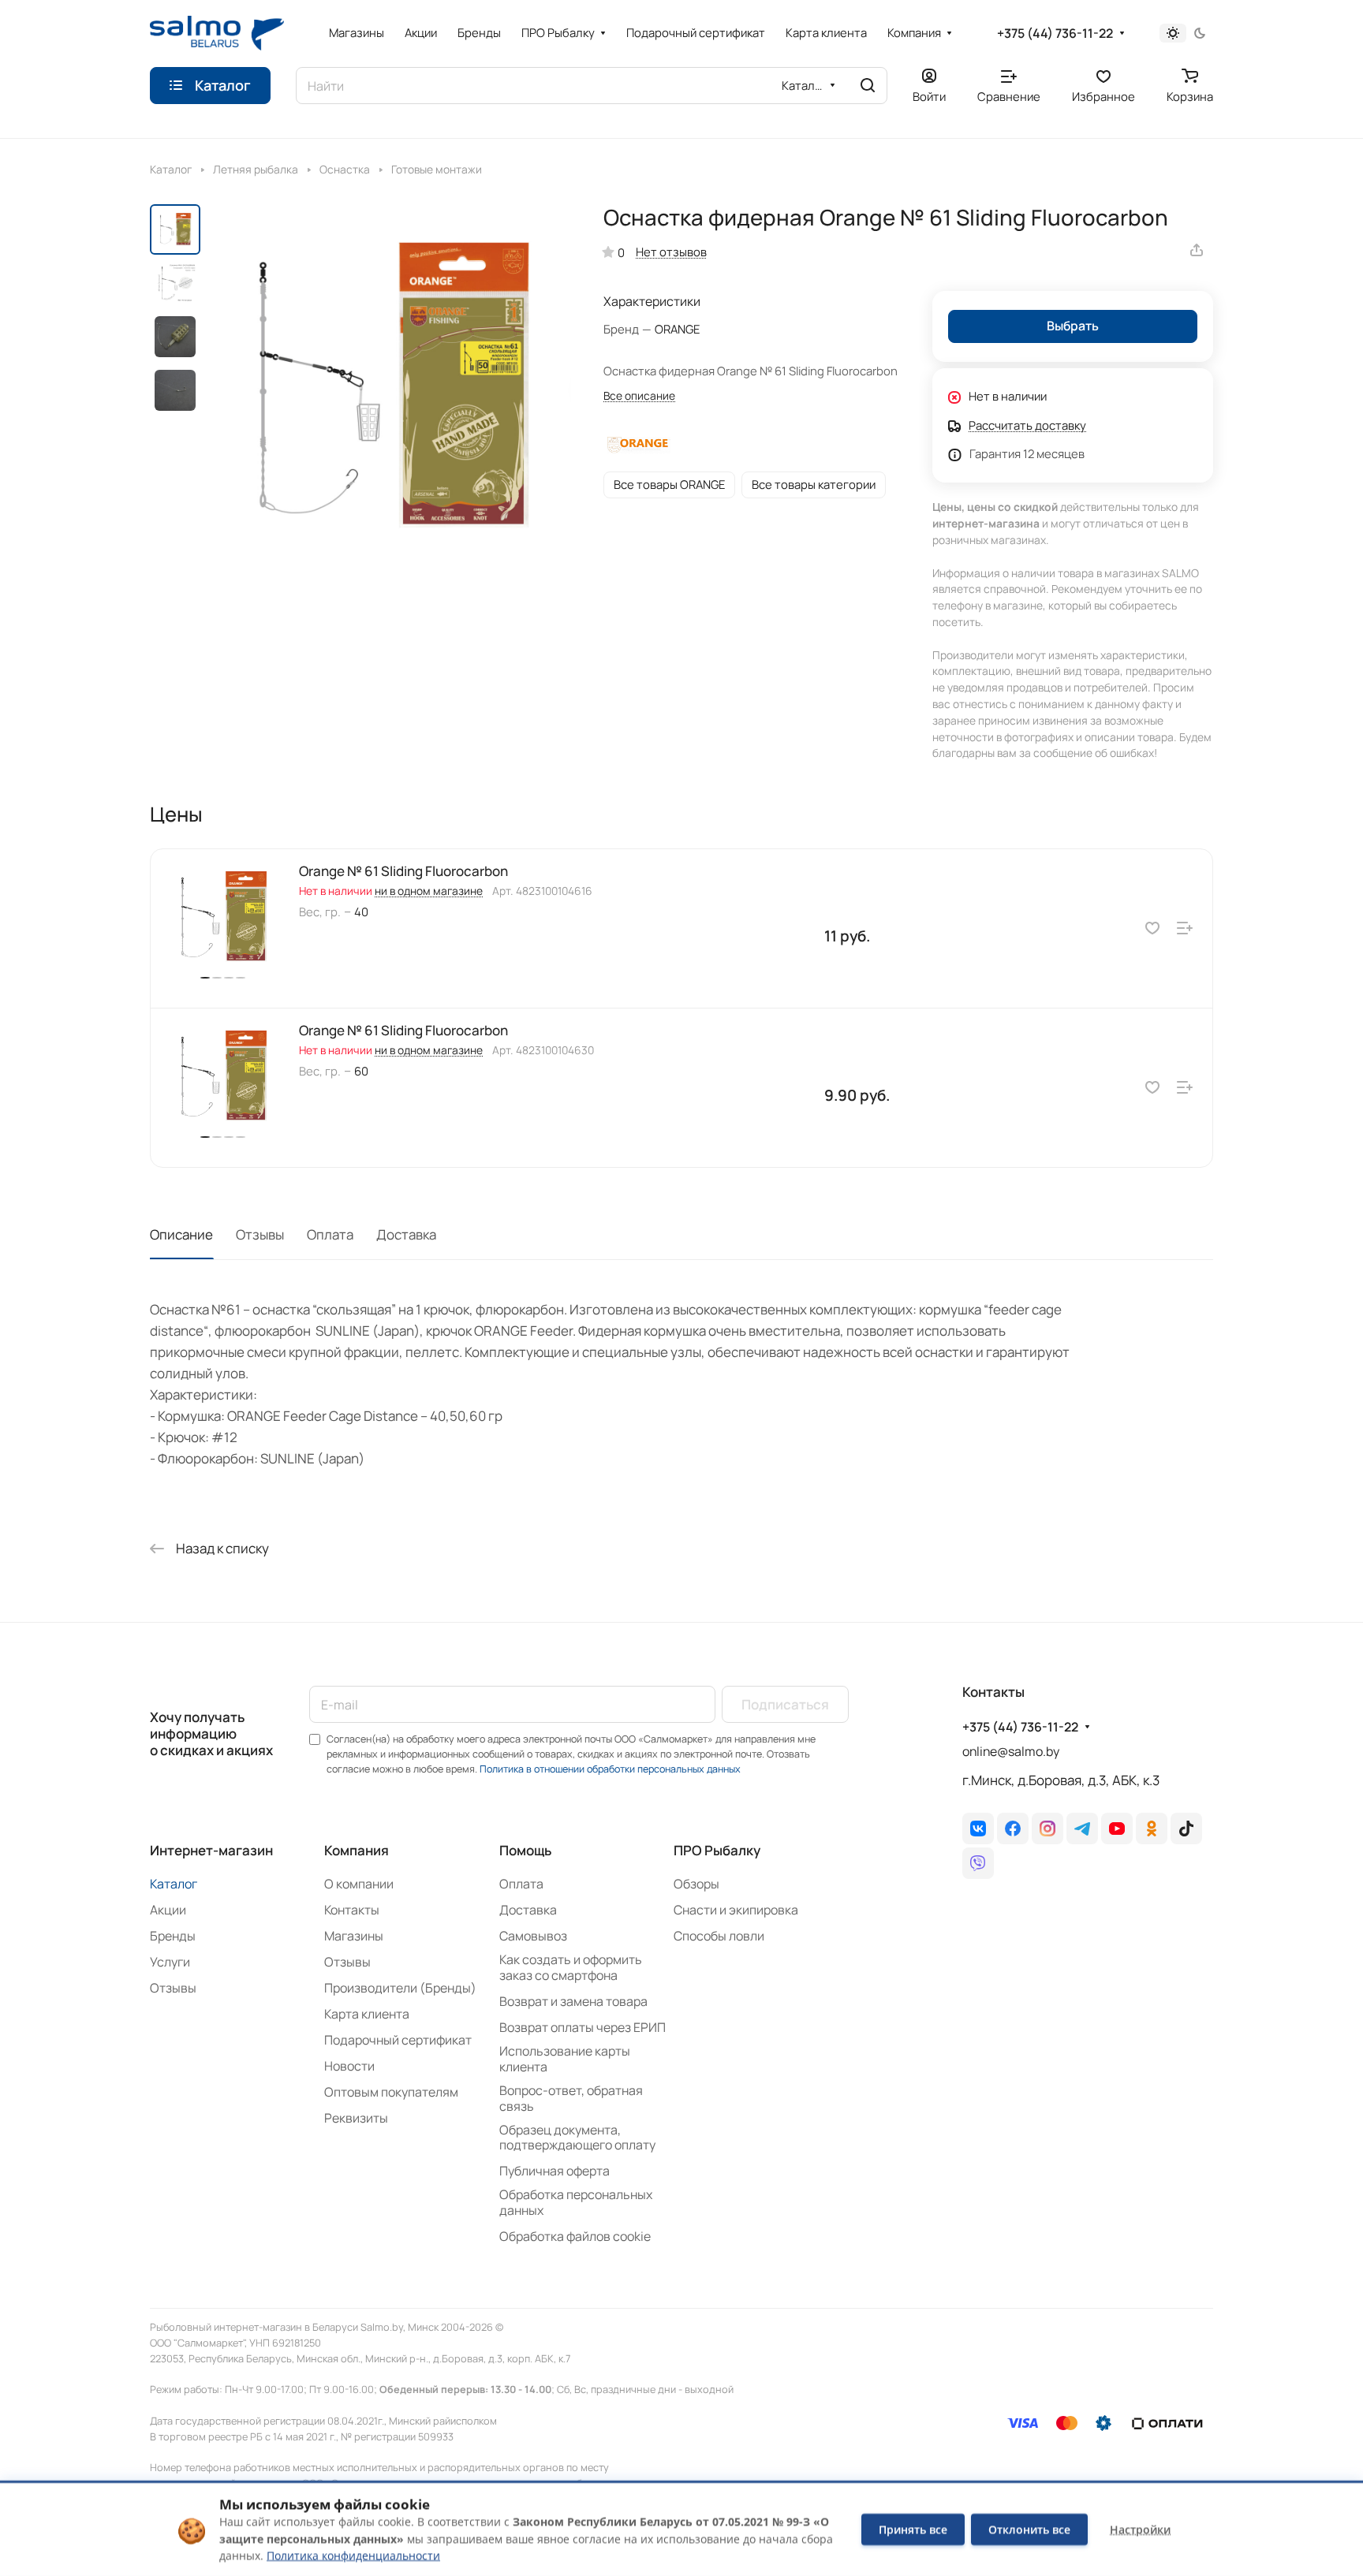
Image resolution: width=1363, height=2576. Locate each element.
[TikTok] (1186, 1829)
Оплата (330, 1234)
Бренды (173, 1936)
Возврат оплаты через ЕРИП (583, 2027)
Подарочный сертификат (398, 2040)
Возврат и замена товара (573, 2001)
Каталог (174, 1884)
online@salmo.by (1011, 1751)
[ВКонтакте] (978, 1829)
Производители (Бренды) (400, 1988)
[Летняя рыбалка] (202, 168)
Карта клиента (367, 2014)
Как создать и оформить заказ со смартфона (571, 1967)
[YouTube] (1117, 1829)
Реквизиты (356, 2118)
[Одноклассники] (1152, 1829)
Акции (168, 1910)
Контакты (352, 1910)
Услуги (170, 1962)
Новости (349, 2066)
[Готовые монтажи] (381, 168)
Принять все (913, 2529)
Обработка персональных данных (576, 2202)
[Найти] (868, 86)
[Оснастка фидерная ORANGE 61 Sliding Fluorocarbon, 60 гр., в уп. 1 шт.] (390, 388)
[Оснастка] (309, 168)
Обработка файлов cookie (575, 2236)
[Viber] (978, 1863)
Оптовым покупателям (391, 2092)
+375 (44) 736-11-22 (1055, 34)
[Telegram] (1082, 1829)
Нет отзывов (671, 252)
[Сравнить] (1185, 928)
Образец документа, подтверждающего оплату (577, 2138)
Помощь (525, 1850)
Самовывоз (533, 1936)
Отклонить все (1029, 2529)
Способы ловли (719, 1936)
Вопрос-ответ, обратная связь (571, 2098)
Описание (181, 1234)
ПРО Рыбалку (717, 1850)
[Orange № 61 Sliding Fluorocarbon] (167, 985)
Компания (357, 1850)
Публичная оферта (555, 2171)
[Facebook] (1013, 1829)
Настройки (1140, 2529)
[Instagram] (1047, 1829)
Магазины (354, 1936)
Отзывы (260, 1234)
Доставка (406, 1234)
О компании (359, 1884)
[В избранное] (1152, 928)
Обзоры (696, 1884)
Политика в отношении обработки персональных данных (610, 1769)
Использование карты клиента (565, 2059)
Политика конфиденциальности (353, 2555)
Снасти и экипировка (736, 1910)
